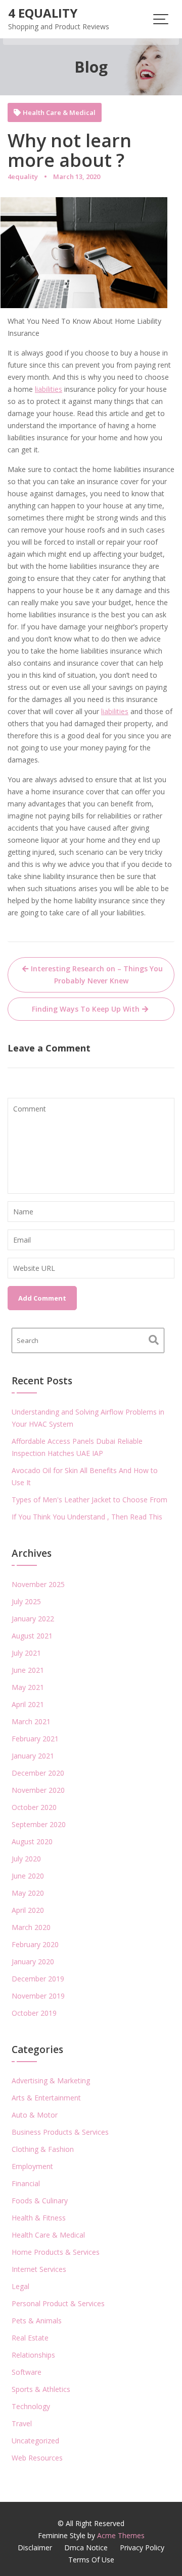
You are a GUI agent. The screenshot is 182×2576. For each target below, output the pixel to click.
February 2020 (35, 1944)
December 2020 (38, 1773)
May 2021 (28, 1687)
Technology (31, 2406)
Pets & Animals (37, 2321)
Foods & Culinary (40, 2201)
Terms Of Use (91, 2560)
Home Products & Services (56, 2252)
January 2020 (33, 1962)
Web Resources (37, 2458)
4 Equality (43, 13)
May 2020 (28, 1893)
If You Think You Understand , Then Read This (87, 1517)
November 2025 (38, 1584)
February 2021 (35, 1739)
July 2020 (26, 1859)
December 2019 (38, 1979)
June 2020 (28, 1876)
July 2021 (26, 1653)
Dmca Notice (86, 2548)
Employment (32, 2166)
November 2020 (38, 1790)
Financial (26, 2183)
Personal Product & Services (58, 2303)
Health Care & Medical (59, 113)
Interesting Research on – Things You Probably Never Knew (97, 975)
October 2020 (34, 1807)
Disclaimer (35, 2548)
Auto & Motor (35, 2115)
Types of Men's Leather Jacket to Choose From (89, 1500)
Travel (22, 2423)
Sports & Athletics (41, 2389)
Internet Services (39, 2269)
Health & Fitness (39, 2218)
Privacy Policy (142, 2548)
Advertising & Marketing (51, 2081)
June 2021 (28, 1670)
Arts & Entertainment (46, 2098)
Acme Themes (121, 2535)
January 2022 (33, 1619)
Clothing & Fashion (43, 2149)
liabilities (49, 389)
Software (27, 2372)
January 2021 (33, 1756)
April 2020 (28, 1910)
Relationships (33, 2355)
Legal (20, 2286)
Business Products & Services (60, 2132)
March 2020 (31, 1927)
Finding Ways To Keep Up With (86, 1009)
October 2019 (34, 2013)
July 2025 (26, 1601)
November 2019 (38, 1996)
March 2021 (31, 1721)
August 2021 (32, 1636)
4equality (23, 177)
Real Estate (30, 2338)
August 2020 (32, 1841)
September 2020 (39, 1824)
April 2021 (28, 1704)
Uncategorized (35, 2441)
